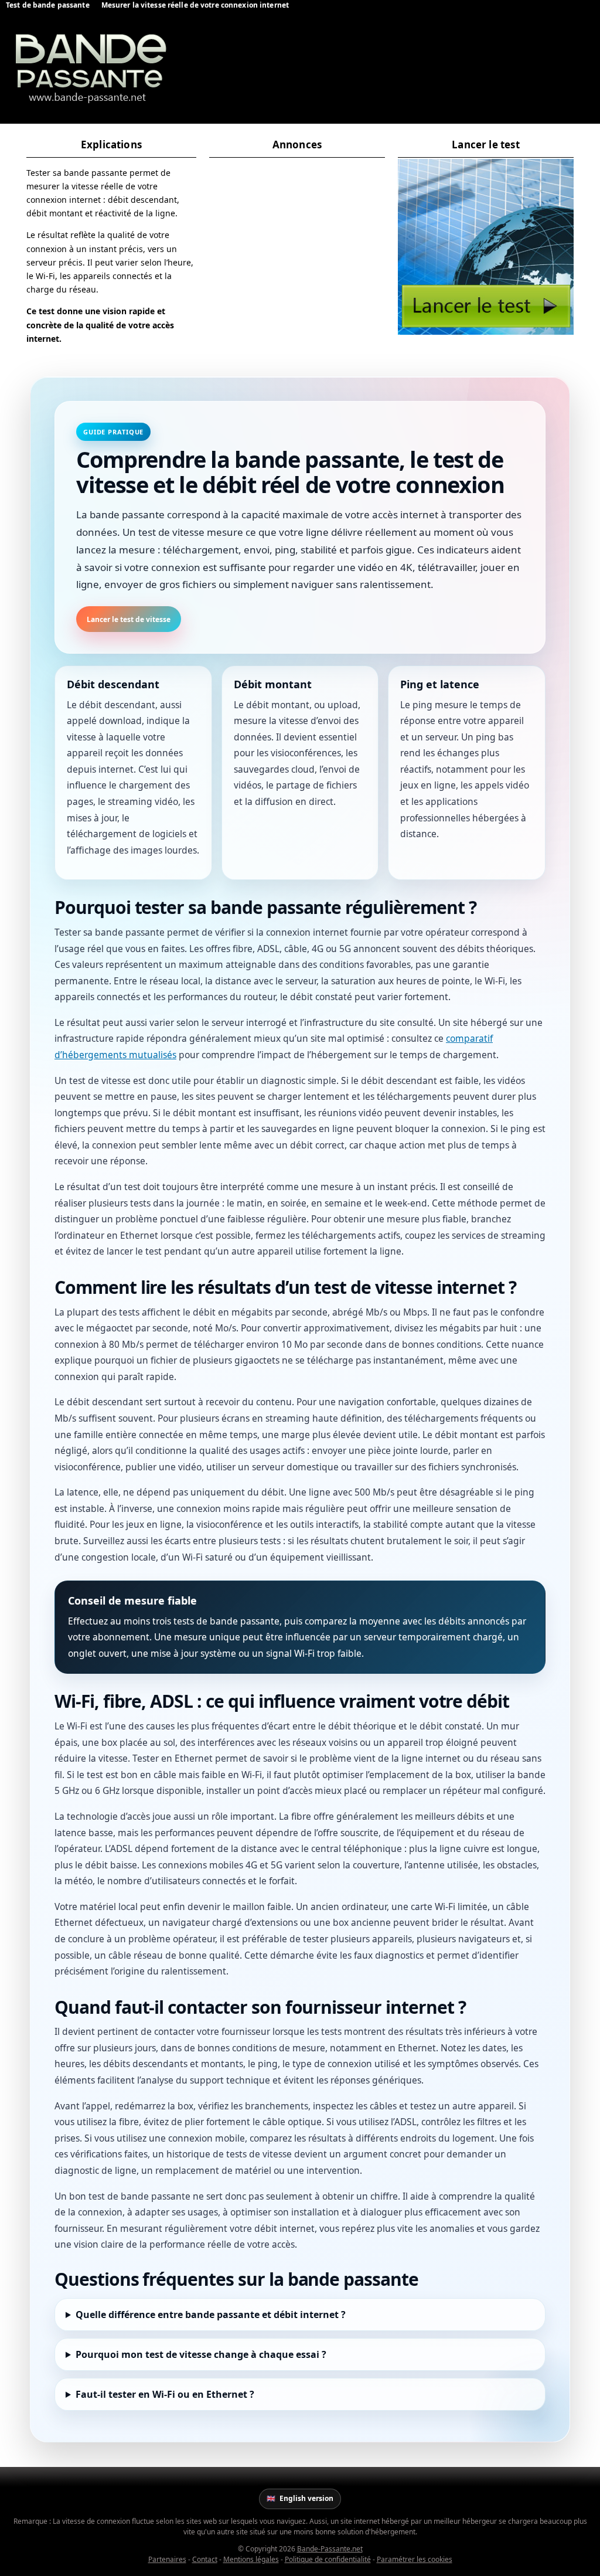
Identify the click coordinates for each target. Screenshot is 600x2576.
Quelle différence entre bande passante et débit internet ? (211, 2315)
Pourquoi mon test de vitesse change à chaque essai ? (201, 2354)
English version (300, 2498)
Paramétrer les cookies (415, 2559)
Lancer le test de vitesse (129, 619)
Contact (205, 2559)
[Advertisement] (297, 232)
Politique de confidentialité (328, 2559)
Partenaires (167, 2559)
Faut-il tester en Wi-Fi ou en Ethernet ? (165, 2394)
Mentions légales (251, 2559)
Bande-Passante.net (330, 2549)
